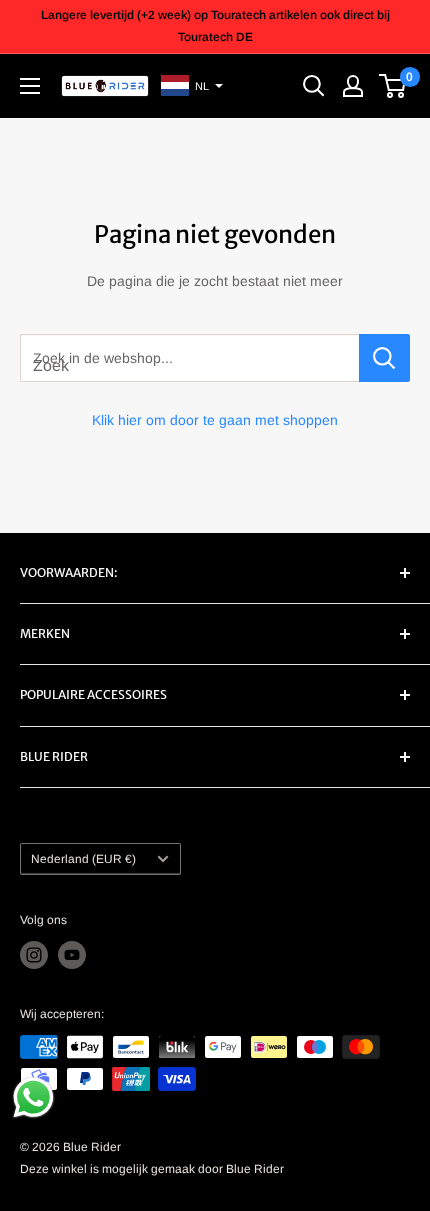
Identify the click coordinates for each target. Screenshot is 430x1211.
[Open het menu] (30, 86)
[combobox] (189, 358)
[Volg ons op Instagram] (34, 955)
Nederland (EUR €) (83, 859)
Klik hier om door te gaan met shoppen (215, 420)
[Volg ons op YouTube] (72, 955)
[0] (393, 86)
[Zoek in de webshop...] (384, 358)
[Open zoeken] (314, 86)
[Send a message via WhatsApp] (33, 1097)
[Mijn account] (353, 86)
